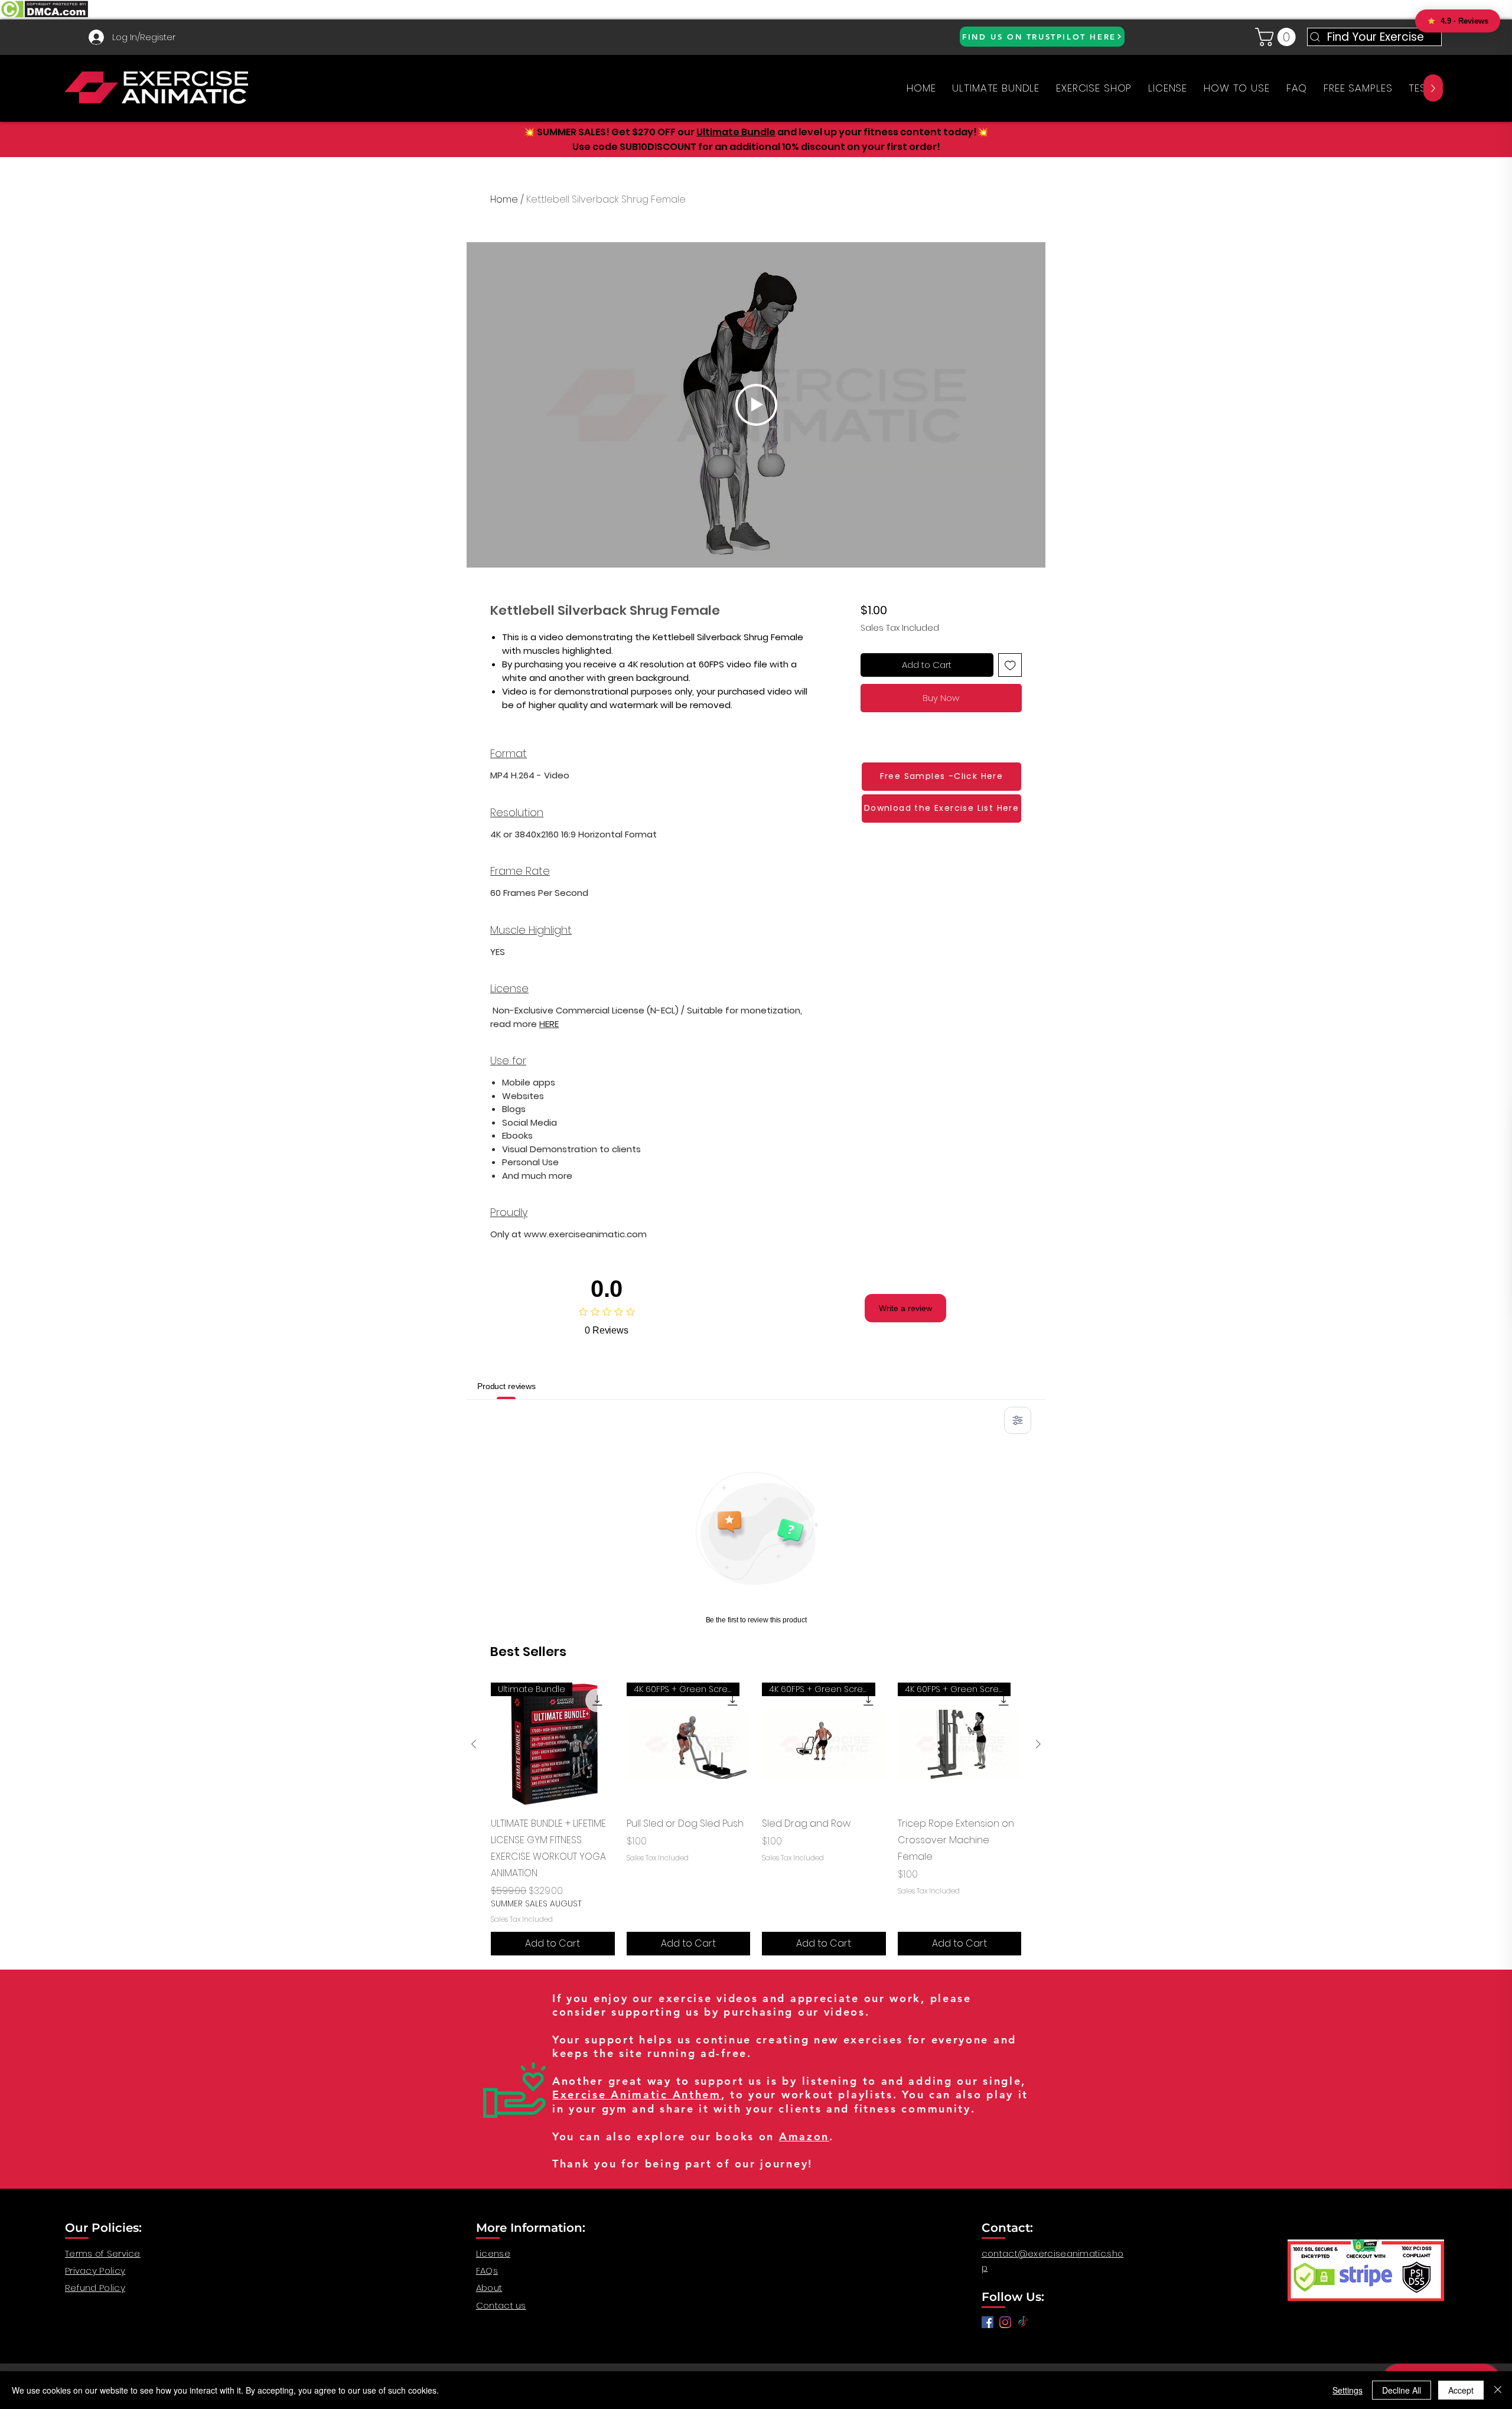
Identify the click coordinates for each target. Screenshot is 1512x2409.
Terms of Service (103, 2253)
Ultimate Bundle (736, 132)
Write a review (905, 1308)
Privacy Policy (95, 2271)
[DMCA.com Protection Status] (44, 16)
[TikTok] (1023, 2322)
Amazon (804, 2136)
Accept (1461, 2390)
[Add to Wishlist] (1010, 665)
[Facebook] (988, 2322)
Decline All (1402, 2390)
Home (504, 199)
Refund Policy (95, 2288)
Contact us (501, 2305)
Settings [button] (1348, 2390)
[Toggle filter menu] (1018, 1420)
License (493, 2253)
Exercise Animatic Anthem (637, 2095)
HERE (549, 1024)
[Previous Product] (474, 1744)
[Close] (1498, 2390)
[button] (1278, 37)
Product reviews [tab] (506, 1386)
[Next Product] (1038, 1744)
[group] (756, 1819)
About (489, 2288)
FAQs (487, 2271)
